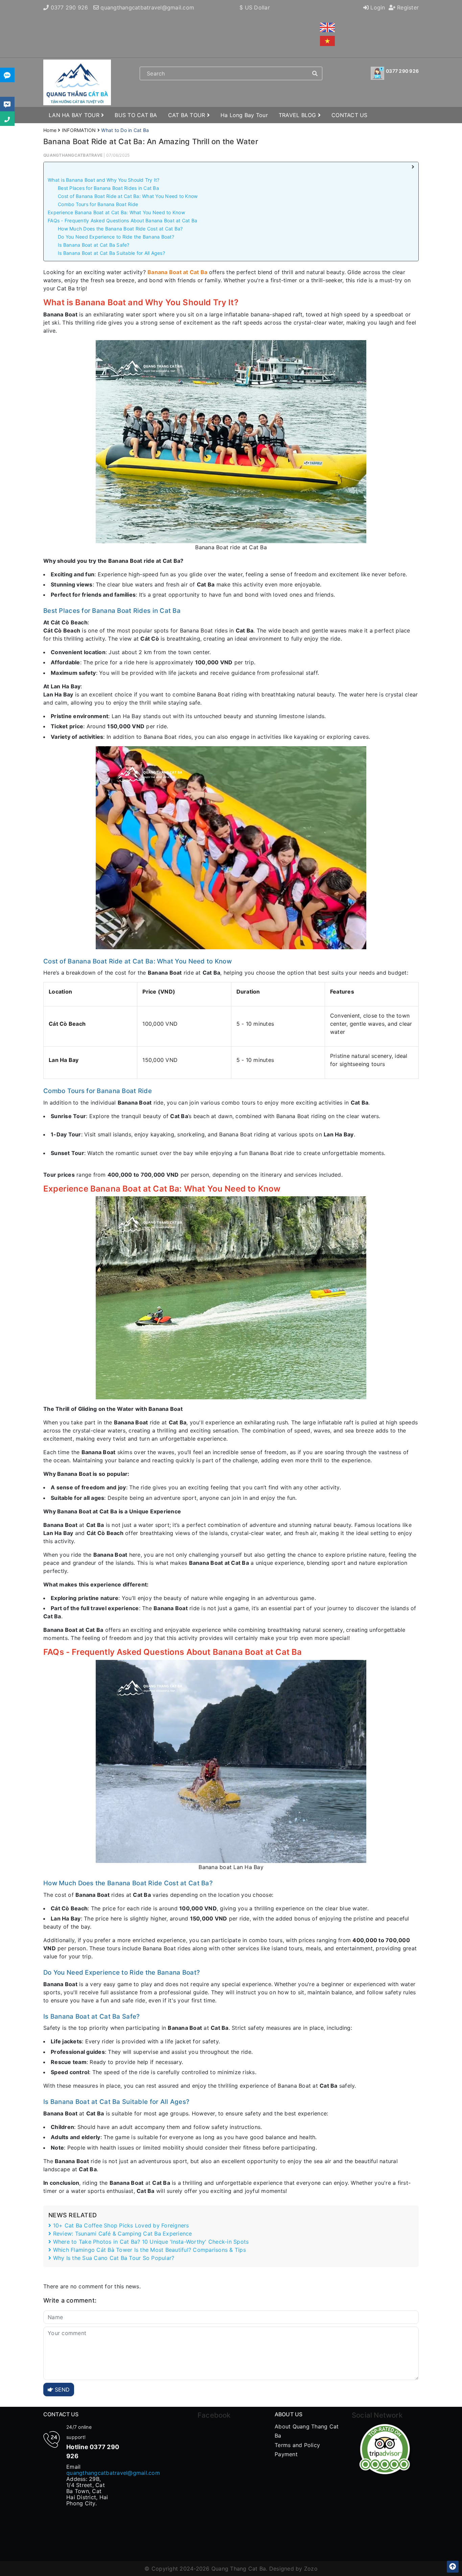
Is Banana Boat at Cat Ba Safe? (94, 245)
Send (61, 2390)
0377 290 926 (70, 7)
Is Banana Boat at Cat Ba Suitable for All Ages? (111, 253)
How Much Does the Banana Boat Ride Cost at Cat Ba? (120, 229)
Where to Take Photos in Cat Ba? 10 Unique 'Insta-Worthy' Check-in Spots (150, 2242)
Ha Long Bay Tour (244, 115)
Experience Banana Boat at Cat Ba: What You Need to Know (116, 212)
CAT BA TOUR (188, 115)
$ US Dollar (255, 7)
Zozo (311, 2569)
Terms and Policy (297, 2445)
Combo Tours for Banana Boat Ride (98, 204)
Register (407, 7)
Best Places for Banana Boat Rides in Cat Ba (108, 188)
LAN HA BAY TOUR (75, 115)
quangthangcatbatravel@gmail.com (147, 7)
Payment (286, 2454)
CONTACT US (350, 115)
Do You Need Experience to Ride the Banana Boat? (116, 237)
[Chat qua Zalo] (7, 75)
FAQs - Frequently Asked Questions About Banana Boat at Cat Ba (122, 220)
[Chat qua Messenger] (7, 104)
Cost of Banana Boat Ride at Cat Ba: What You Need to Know (128, 196)
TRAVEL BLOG (298, 115)
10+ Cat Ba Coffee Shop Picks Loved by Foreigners (120, 2225)
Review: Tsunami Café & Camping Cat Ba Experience (121, 2234)
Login (377, 7)
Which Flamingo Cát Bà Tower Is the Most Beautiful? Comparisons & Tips (148, 2250)
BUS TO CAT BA (136, 115)
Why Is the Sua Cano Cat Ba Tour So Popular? (113, 2258)
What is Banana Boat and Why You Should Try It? (104, 180)
